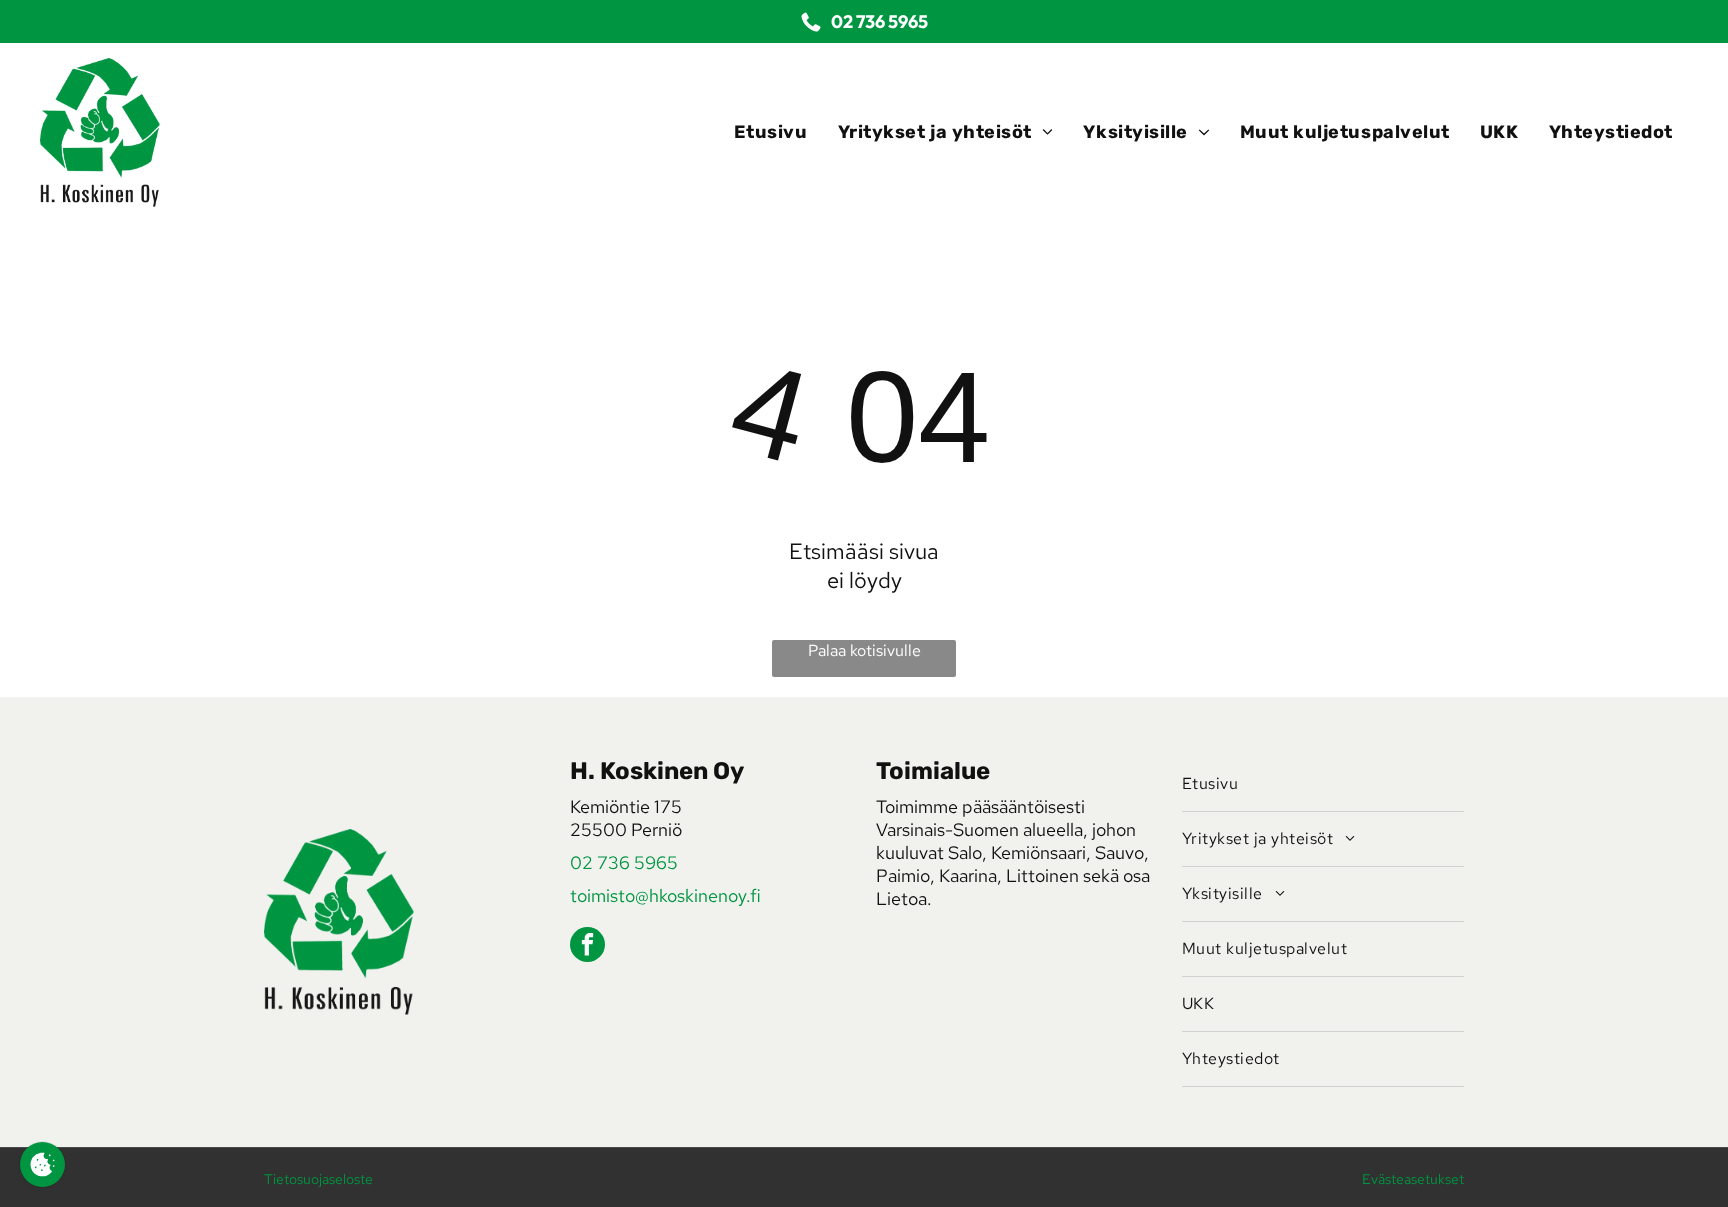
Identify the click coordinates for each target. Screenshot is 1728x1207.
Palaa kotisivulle (864, 650)
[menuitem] (771, 132)
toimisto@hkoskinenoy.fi (665, 895)
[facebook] (587, 947)
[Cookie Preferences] (42, 1164)
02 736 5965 (624, 862)
